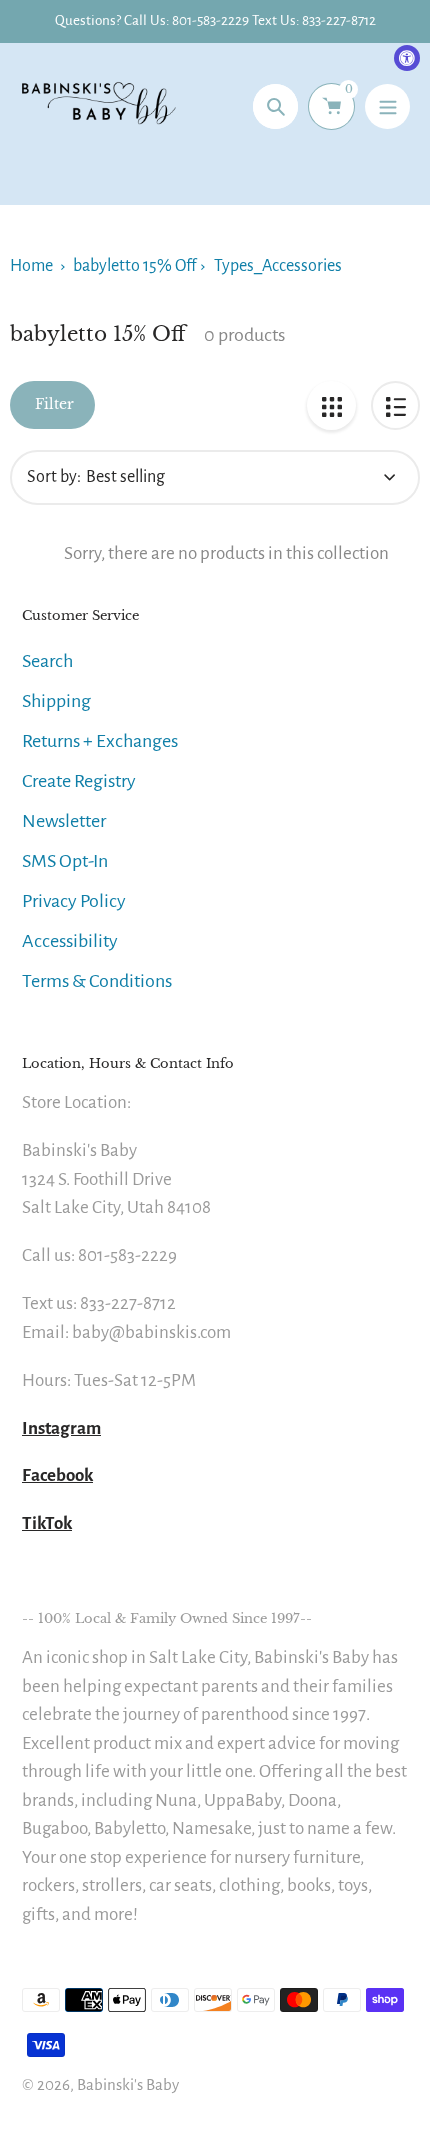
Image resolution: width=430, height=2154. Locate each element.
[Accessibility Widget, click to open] (407, 58)
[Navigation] (387, 106)
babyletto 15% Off (134, 266)
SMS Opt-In (65, 861)
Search (47, 661)
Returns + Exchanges (100, 741)
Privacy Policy (74, 901)
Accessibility (70, 941)
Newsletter (64, 821)
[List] (395, 405)
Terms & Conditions (97, 981)
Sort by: (54, 477)
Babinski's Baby (128, 2084)
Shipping (56, 701)
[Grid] (331, 405)
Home (31, 266)
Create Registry (79, 781)
